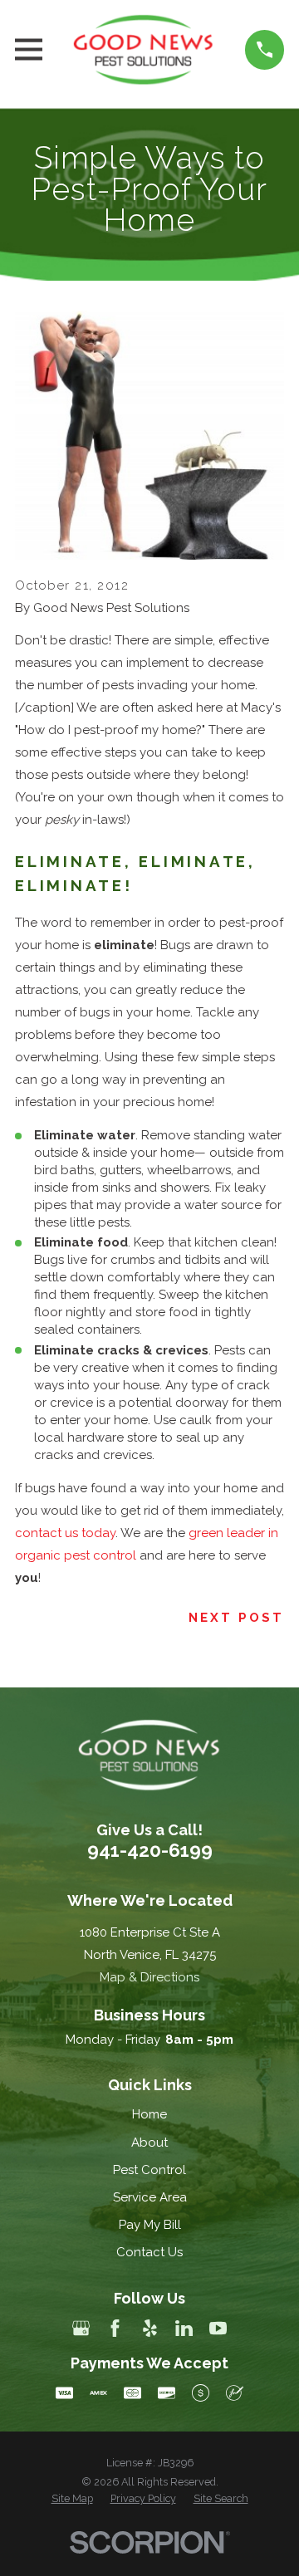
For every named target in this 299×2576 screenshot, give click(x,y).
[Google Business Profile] (81, 2328)
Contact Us (149, 2252)
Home (149, 2114)
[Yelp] (150, 2328)
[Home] (144, 50)
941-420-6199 (150, 1850)
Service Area (150, 2197)
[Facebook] (115, 2328)
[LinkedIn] (184, 2328)
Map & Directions (149, 1977)
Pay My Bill (150, 2225)
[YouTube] (218, 2328)
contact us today (65, 1533)
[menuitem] (72, 2499)
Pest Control (149, 2170)
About (149, 2143)
